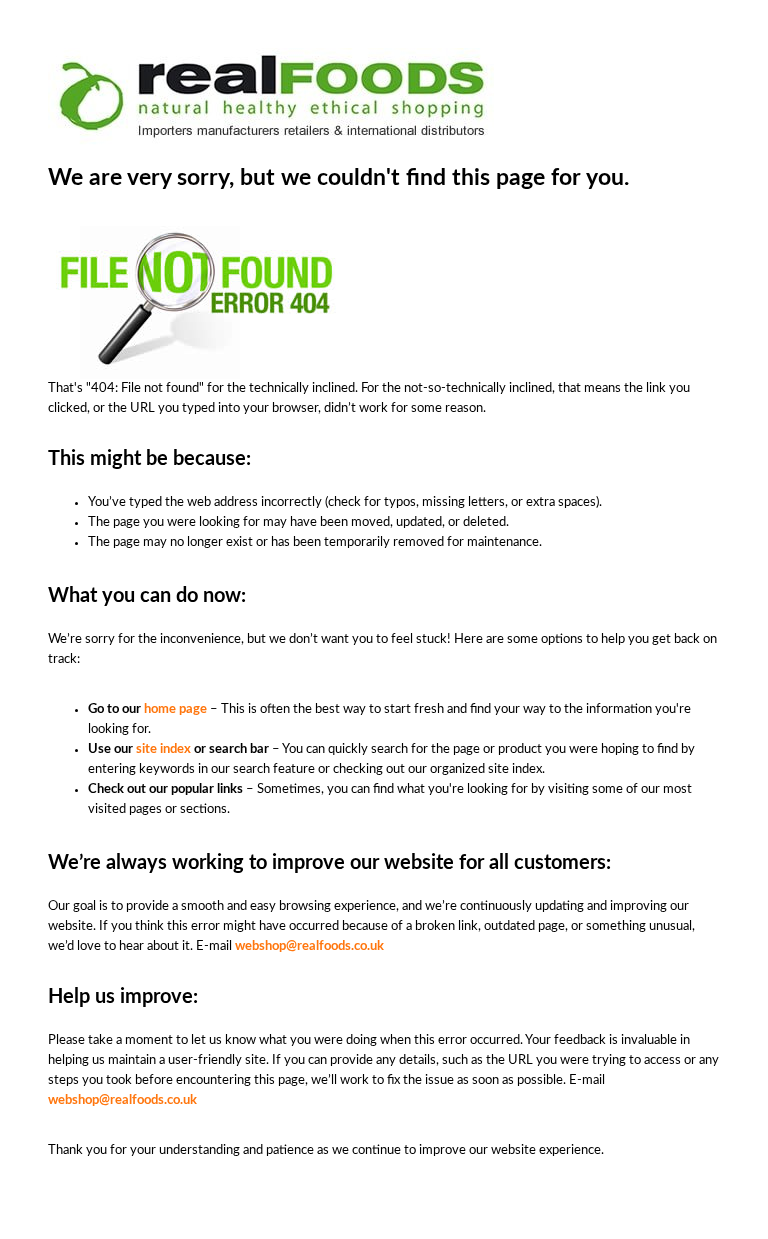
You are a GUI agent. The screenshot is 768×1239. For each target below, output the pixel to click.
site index (163, 749)
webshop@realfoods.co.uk (309, 946)
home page (175, 709)
